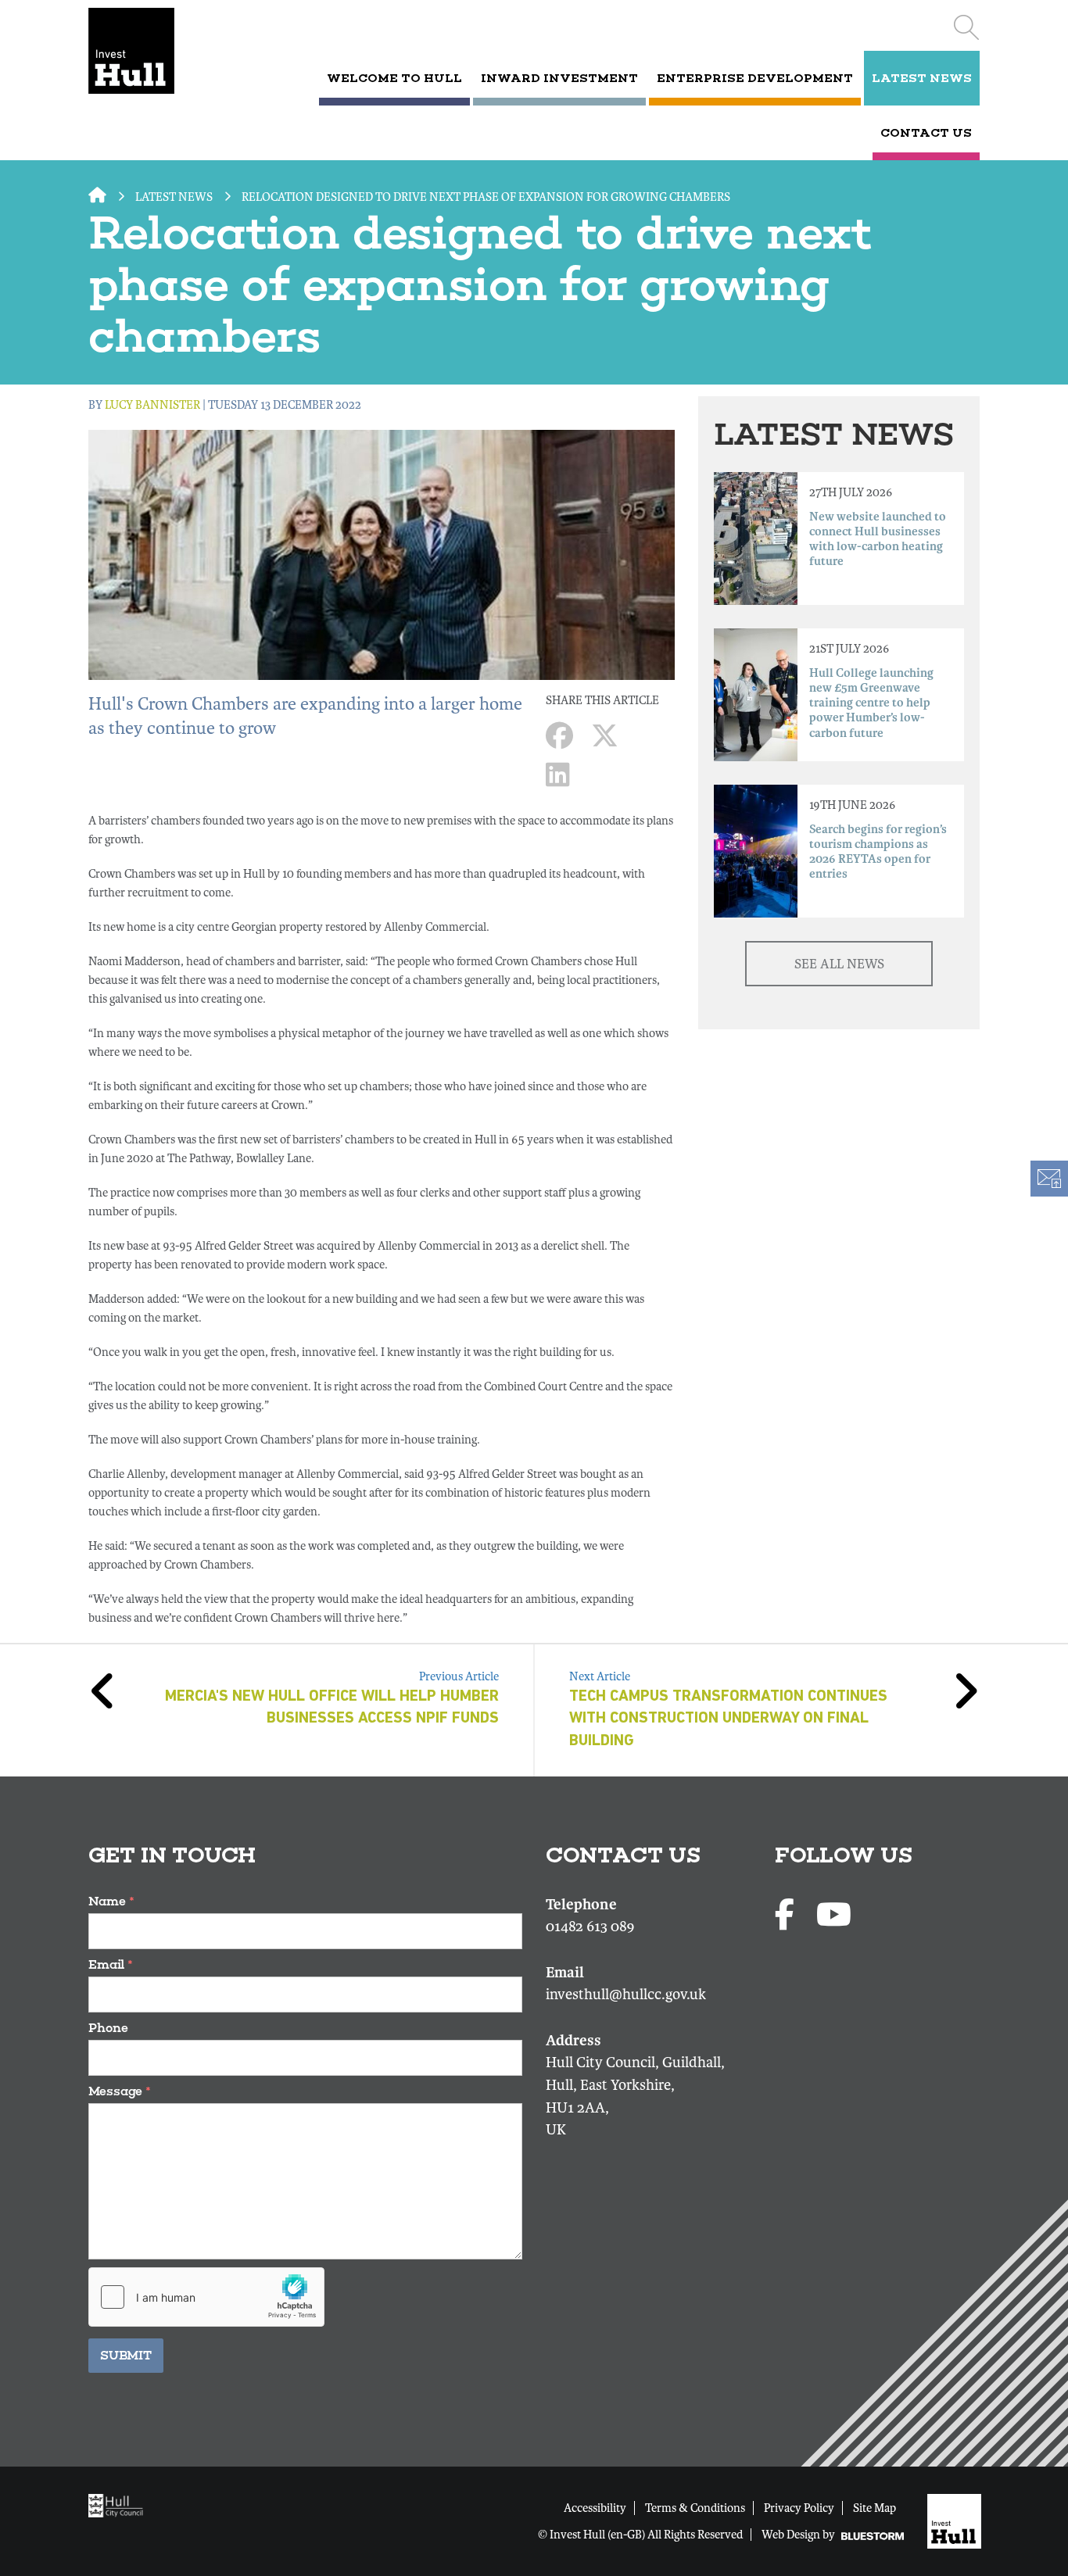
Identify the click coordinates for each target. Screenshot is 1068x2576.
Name (111, 1901)
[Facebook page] (788, 1916)
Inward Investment (559, 78)
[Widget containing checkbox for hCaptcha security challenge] (206, 2297)
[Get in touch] (1048, 1179)
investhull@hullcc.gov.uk (626, 1995)
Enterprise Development (755, 78)
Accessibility (595, 2508)
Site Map (874, 2508)
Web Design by (799, 2535)
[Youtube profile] (834, 1916)
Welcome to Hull (394, 78)
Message (120, 2091)
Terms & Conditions (695, 2508)
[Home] (153, 51)
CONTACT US (926, 133)
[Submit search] (966, 27)
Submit (126, 2355)
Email (111, 1964)
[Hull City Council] (120, 2505)
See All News (839, 964)
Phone (108, 2028)
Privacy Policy (799, 2508)
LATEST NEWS (922, 78)
